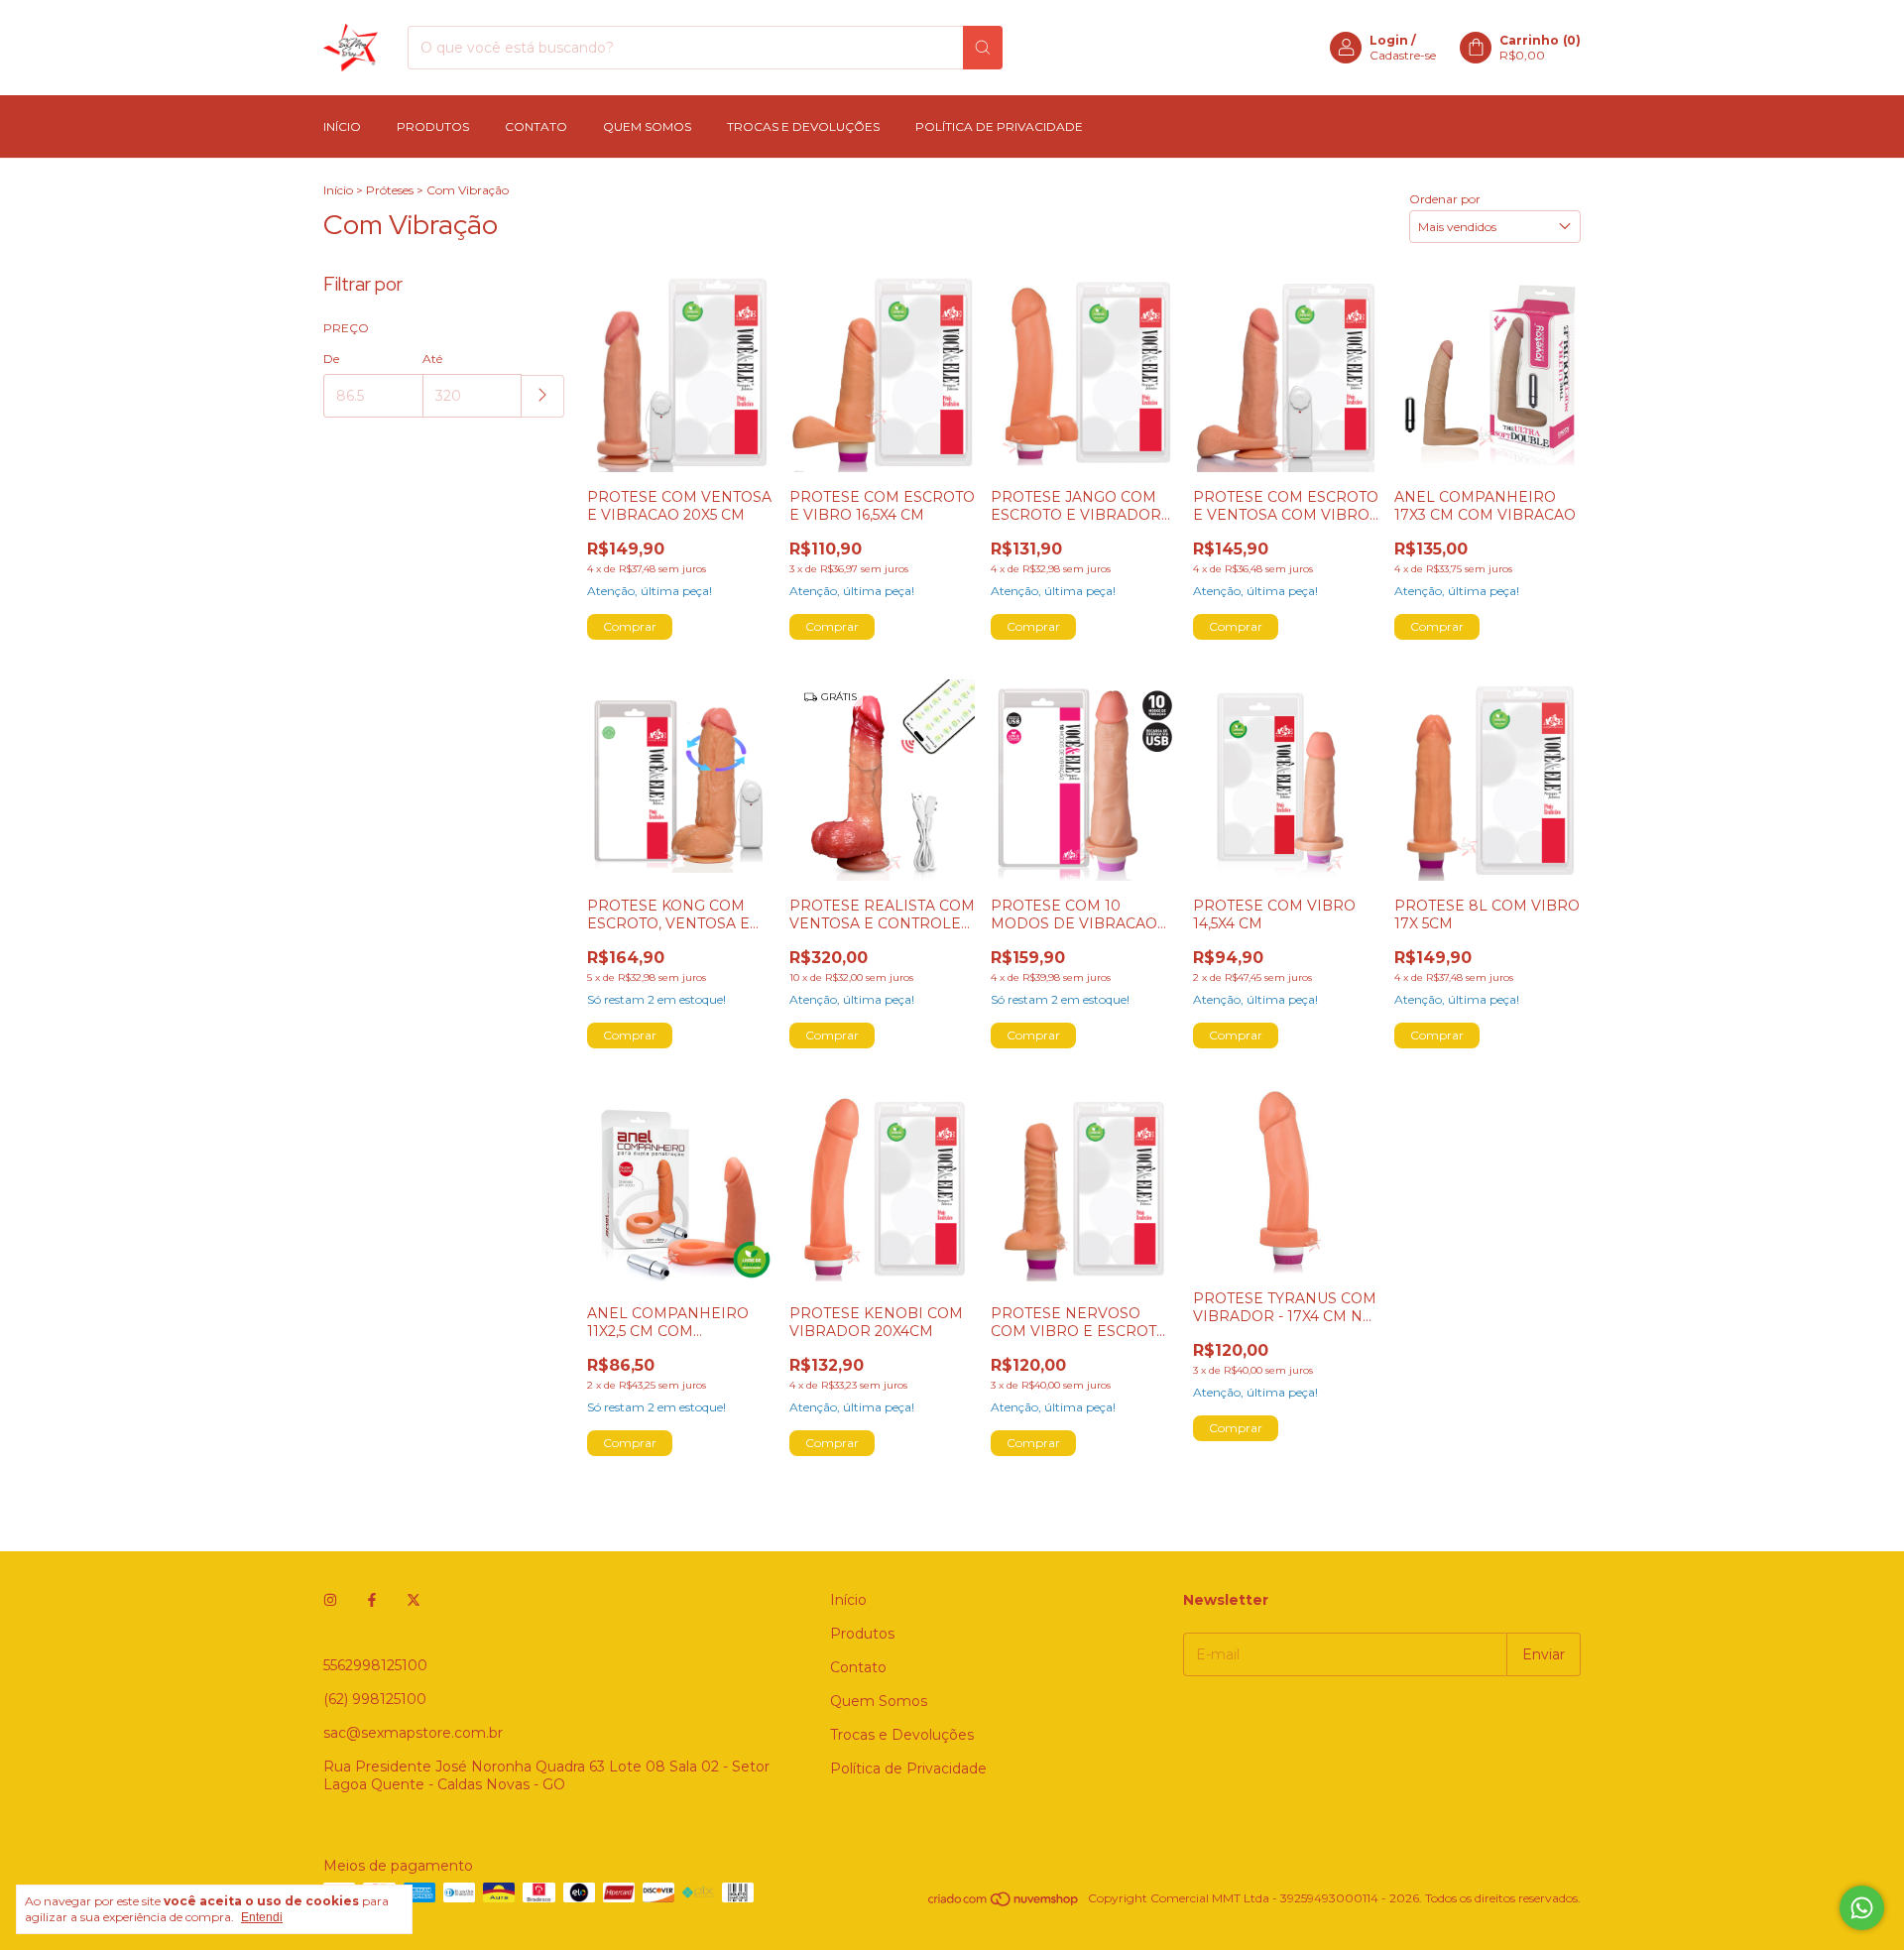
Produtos (433, 126)
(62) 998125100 (375, 1699)
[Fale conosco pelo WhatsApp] (1862, 1908)
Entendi (262, 1917)
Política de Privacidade (999, 126)
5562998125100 (375, 1665)
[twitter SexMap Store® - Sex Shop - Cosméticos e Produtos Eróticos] (414, 1600)
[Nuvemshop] (1004, 1903)
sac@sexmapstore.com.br (413, 1733)
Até (432, 359)
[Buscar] (983, 48)
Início (342, 126)
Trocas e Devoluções (803, 126)
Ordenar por (1445, 199)
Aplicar (543, 396)
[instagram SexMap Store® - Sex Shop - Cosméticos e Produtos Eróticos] (330, 1600)
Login (1389, 40)
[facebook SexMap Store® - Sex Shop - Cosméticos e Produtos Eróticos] (372, 1600)
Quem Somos (647, 126)
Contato (536, 126)
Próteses (390, 190)
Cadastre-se (1403, 55)
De (331, 359)
